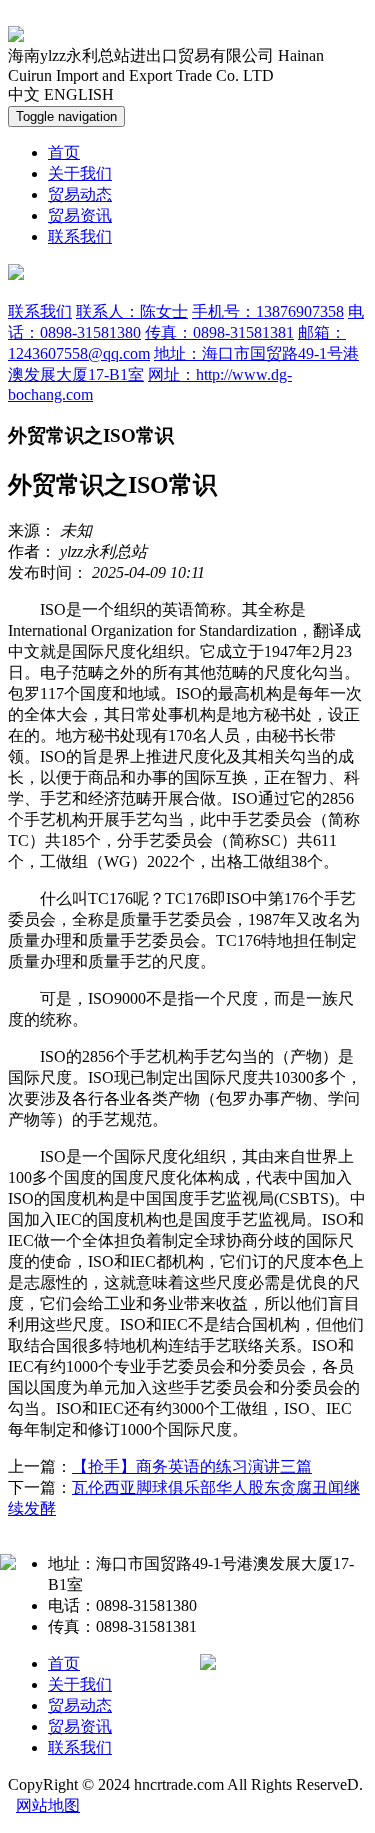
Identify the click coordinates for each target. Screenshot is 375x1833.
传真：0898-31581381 (219, 332)
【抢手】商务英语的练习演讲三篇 (192, 1466)
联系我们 (80, 236)
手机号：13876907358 (268, 311)
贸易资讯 (80, 215)
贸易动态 (80, 194)
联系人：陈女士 (132, 311)
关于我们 (80, 173)
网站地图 (48, 1805)
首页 (64, 152)
